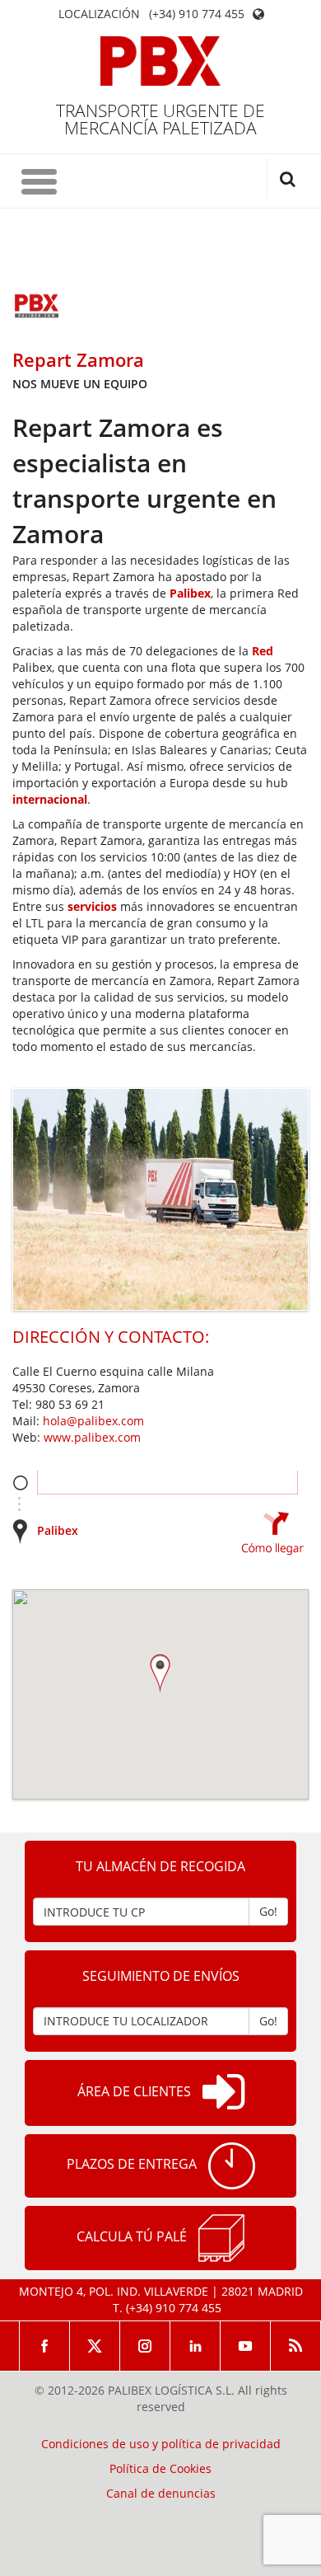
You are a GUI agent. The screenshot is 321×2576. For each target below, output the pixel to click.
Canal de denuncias (161, 2494)
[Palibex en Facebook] (44, 2346)
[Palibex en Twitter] (95, 2346)
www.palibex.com (92, 1437)
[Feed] (296, 2346)
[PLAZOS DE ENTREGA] (232, 2166)
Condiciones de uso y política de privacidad (161, 2444)
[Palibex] (161, 61)
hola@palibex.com (93, 1421)
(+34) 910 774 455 (197, 14)
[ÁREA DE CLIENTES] (223, 2093)
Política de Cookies (160, 2469)
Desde (20, 1483)
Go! (268, 1911)
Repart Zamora (78, 359)
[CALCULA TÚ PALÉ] (221, 2238)
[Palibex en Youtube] (246, 2346)
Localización (99, 14)
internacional (50, 799)
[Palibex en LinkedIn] (195, 2346)
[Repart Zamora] (37, 307)
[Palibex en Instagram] (145, 2346)
